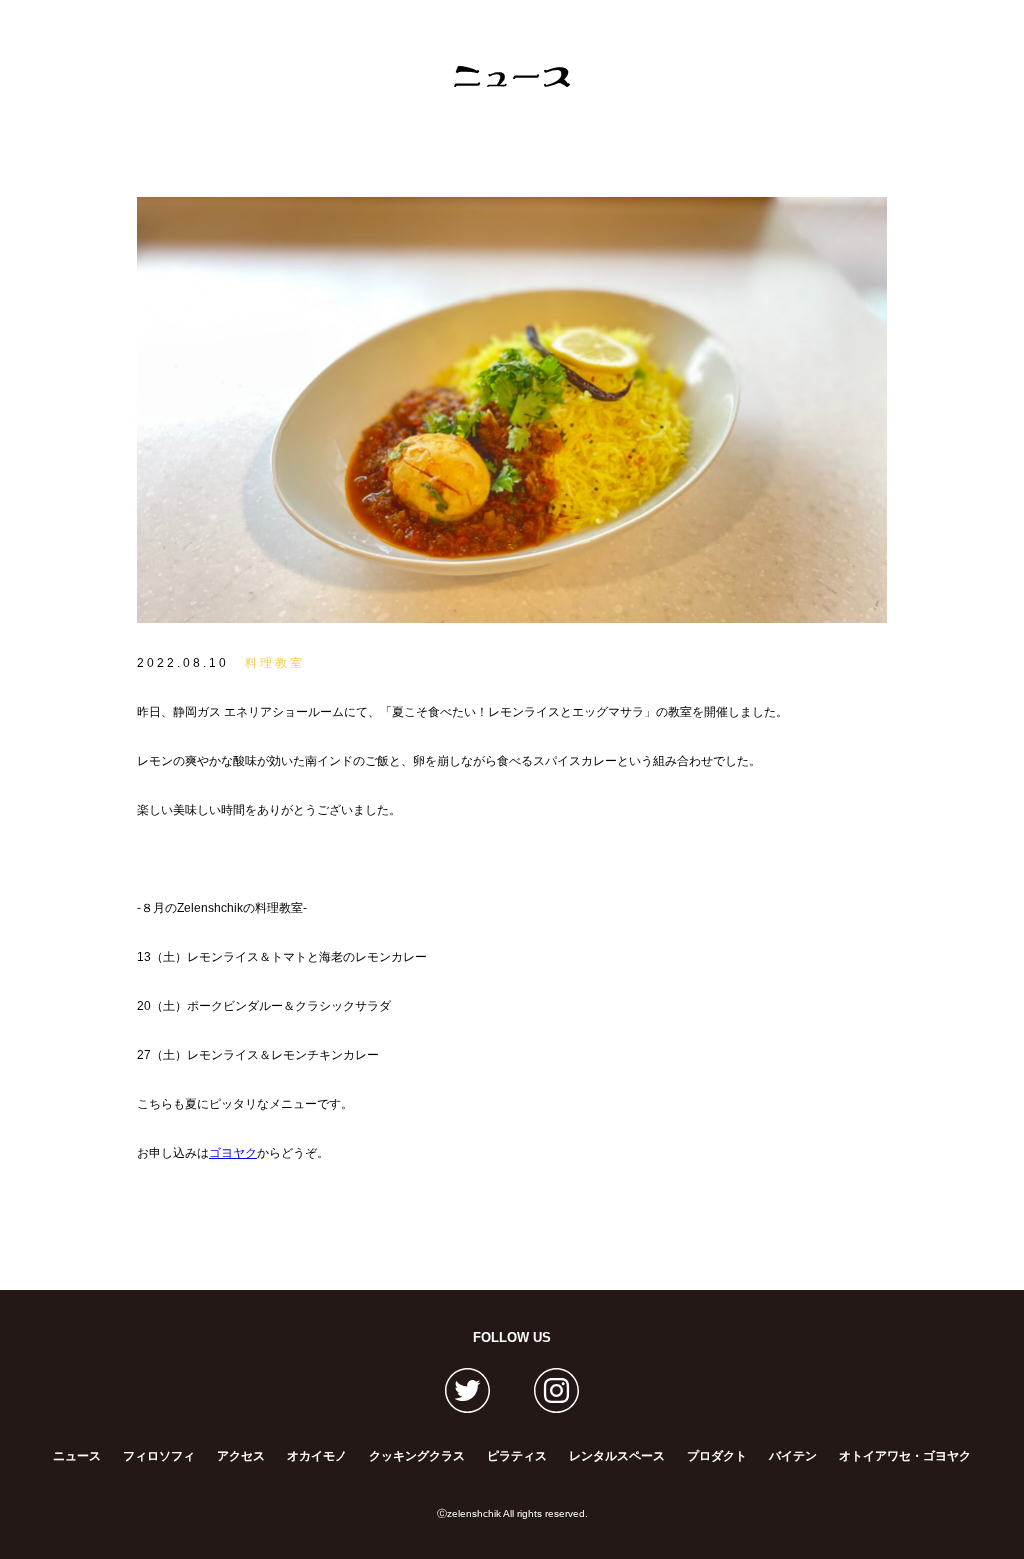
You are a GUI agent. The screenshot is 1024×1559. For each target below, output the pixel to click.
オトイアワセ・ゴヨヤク (905, 1456)
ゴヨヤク (233, 1153)
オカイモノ (317, 1456)
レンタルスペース (617, 1456)
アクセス (241, 1456)
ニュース (77, 1456)
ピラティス (517, 1456)
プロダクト (717, 1456)
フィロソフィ (159, 1456)
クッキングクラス (417, 1456)
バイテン (793, 1456)
